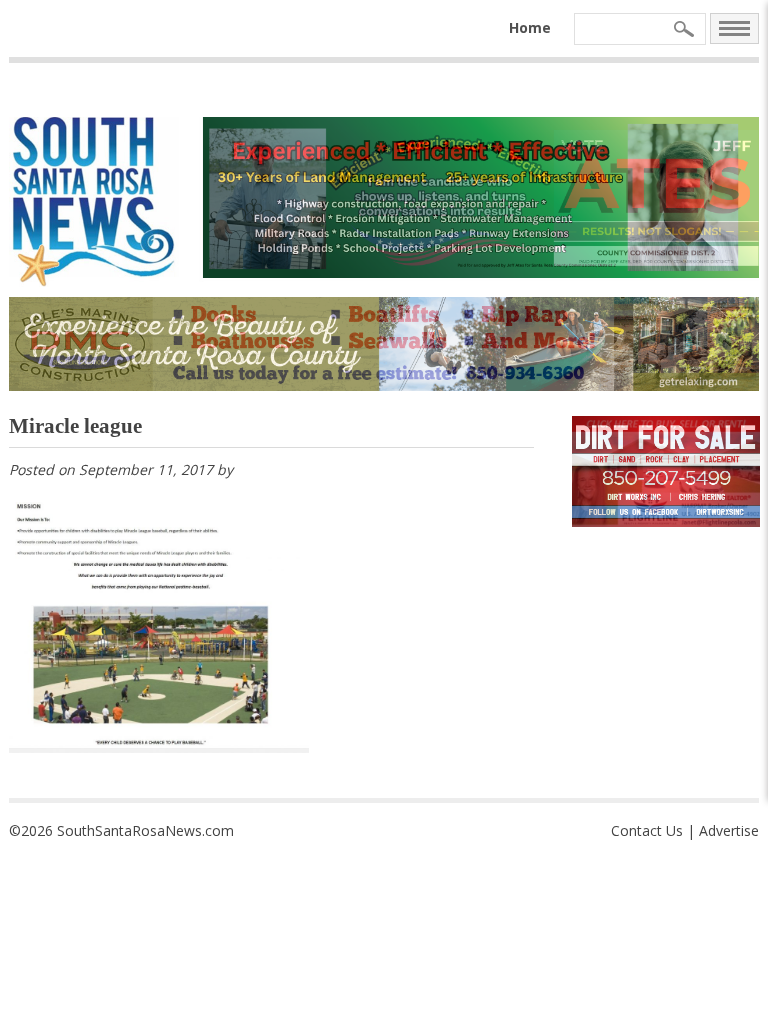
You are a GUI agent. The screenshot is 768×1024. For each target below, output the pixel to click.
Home (530, 27)
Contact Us (647, 830)
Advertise (729, 830)
